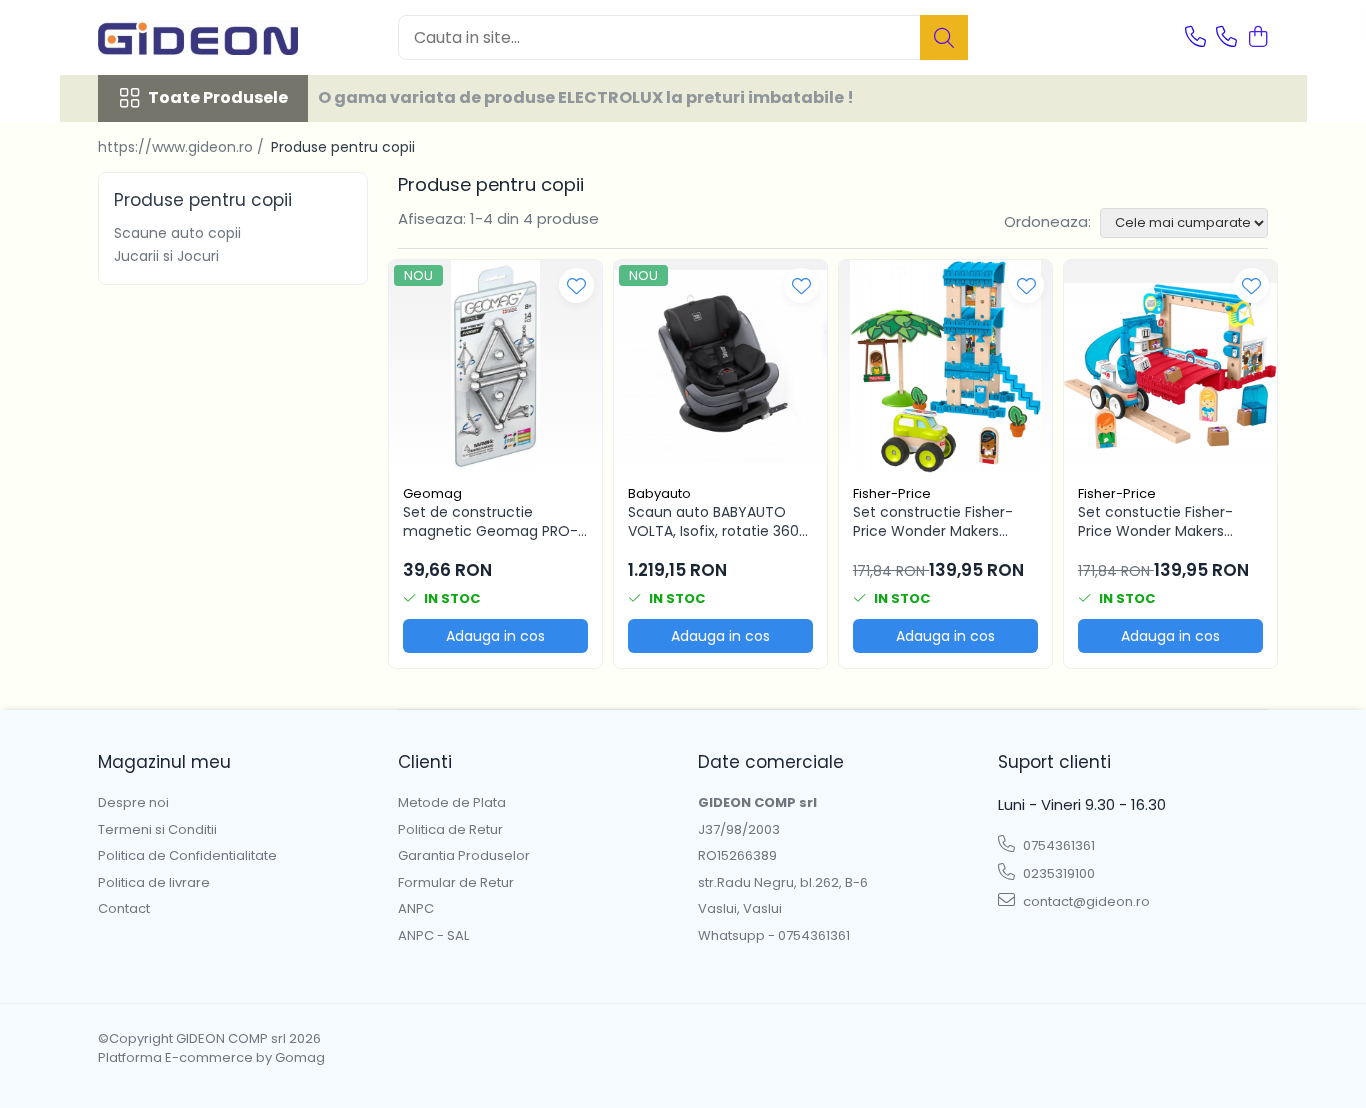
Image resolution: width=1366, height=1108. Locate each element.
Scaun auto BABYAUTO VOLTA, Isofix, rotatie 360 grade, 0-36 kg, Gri (713, 521)
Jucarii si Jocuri (166, 256)
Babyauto (659, 493)
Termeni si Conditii (157, 830)
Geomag (432, 493)
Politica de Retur (450, 830)
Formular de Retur (456, 883)
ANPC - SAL (433, 936)
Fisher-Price (892, 493)
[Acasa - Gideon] (198, 37)
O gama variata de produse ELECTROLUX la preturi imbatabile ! (586, 97)
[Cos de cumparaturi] (1257, 38)
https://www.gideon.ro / (183, 147)
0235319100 (1057, 873)
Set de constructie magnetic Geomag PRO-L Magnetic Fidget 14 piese (493, 521)
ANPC (416, 909)
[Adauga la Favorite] (576, 285)
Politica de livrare (154, 883)
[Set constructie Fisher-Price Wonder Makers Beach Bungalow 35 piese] (945, 366)
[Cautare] (944, 37)
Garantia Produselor (464, 856)
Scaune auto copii (177, 233)
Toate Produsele (218, 98)
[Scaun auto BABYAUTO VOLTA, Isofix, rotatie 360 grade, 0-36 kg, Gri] (720, 366)
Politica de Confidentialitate (187, 856)
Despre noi (133, 803)
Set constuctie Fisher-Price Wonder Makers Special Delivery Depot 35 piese (1166, 521)
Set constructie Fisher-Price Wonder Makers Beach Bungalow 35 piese (941, 521)
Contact (124, 909)
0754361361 (1057, 845)
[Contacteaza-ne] (1195, 38)
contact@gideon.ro (1085, 901)
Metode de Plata (452, 803)
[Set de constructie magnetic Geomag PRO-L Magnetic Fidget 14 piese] (495, 366)
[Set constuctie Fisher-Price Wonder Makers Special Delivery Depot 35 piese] (1170, 366)
